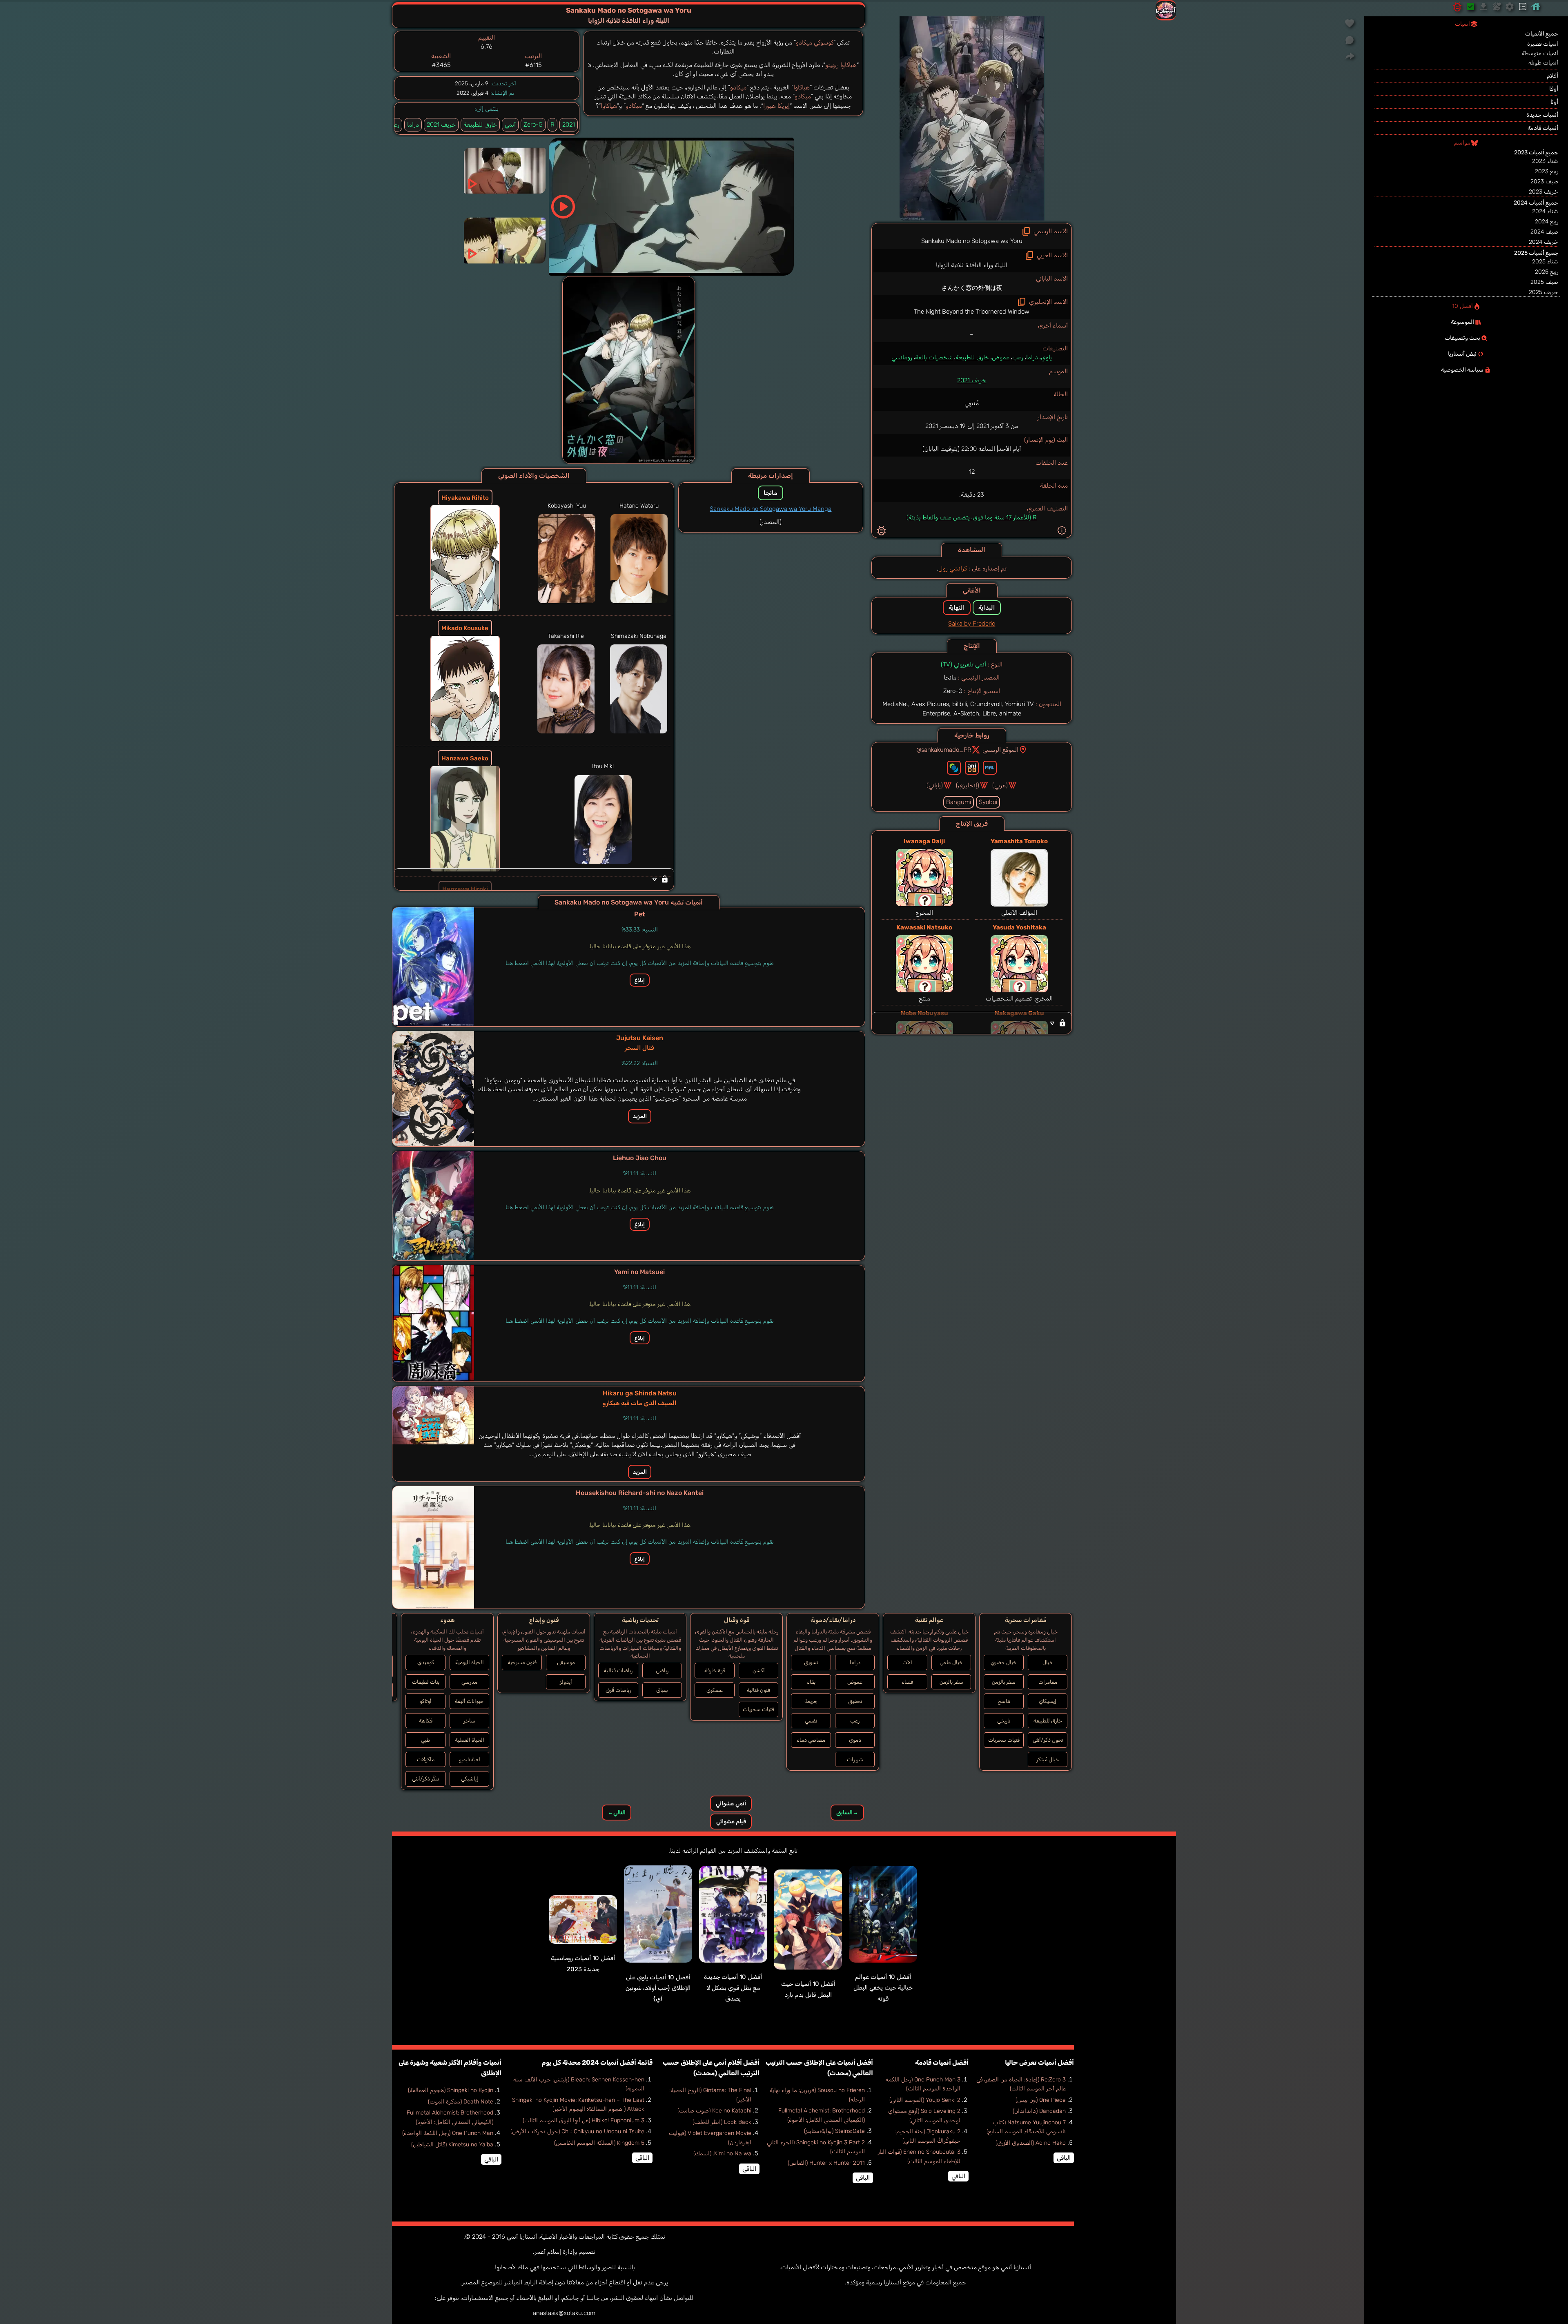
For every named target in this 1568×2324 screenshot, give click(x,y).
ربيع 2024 (1547, 222)
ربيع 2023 (1547, 171)
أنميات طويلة (1543, 63)
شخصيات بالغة (934, 357)
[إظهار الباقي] (972, 1023)
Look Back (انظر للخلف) (722, 2122)
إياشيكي (470, 1779)
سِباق (662, 1690)
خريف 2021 (972, 380)
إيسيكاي (1048, 1701)
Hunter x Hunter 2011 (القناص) (826, 2163)
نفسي (811, 1721)
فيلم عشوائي (731, 1822)
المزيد (640, 1116)
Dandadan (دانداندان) (1039, 2111)
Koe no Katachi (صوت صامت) (714, 2111)
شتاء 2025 (1545, 262)
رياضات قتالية (618, 1670)
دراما (1032, 357)
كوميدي (426, 1662)
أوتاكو (426, 1701)
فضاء (907, 1682)
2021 (569, 125)
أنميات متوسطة (1540, 53)
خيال (1048, 1662)
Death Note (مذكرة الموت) (461, 2102)
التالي (617, 1813)
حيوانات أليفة (469, 1701)
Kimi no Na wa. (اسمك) (722, 2154)
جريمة (811, 1701)
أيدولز (566, 1682)
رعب (1018, 357)
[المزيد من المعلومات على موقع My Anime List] (990, 768)
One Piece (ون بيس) (1041, 2100)
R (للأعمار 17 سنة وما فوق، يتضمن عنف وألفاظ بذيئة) (972, 517)
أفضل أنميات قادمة (942, 2062)
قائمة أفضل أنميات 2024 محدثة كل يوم (597, 2062)
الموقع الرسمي (1000, 750)
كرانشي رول (953, 568)
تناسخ (1004, 1701)
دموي (855, 1740)
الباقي (1064, 2158)
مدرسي (469, 1682)
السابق (847, 1813)
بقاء (811, 1682)
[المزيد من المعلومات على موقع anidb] (972, 768)
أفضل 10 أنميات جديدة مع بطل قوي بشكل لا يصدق (733, 1988)
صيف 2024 (1544, 232)
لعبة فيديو (470, 1759)
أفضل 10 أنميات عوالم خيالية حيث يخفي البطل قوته (883, 1988)
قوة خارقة (715, 1670)
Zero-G (533, 125)
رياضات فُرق (618, 1690)
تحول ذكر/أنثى (1048, 1740)
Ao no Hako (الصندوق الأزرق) (1031, 2143)
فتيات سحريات (1004, 1740)
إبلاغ (640, 980)
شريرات (855, 1759)
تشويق (811, 1662)
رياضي (662, 1670)
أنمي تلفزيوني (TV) (963, 664)
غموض (1001, 357)
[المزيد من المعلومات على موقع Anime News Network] (954, 768)
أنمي (510, 125)
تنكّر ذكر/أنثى (425, 1779)
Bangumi (959, 802)
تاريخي (1004, 1721)
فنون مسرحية (522, 1662)
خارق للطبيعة (972, 357)
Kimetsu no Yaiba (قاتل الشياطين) (452, 2145)
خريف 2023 (1543, 192)
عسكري (715, 1690)
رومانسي (902, 357)
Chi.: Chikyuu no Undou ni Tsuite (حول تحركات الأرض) (577, 2131)
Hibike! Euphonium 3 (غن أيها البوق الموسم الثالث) (584, 2120)
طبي (425, 1740)
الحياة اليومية (470, 1662)
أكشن (759, 1670)
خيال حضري (1004, 1662)
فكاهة (426, 1721)
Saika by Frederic (972, 624)
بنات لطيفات (426, 1682)
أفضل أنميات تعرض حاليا (1039, 2062)
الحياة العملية (470, 1740)
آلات (907, 1662)
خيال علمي (951, 1662)
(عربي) (1000, 785)
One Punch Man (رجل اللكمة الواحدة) (448, 2133)
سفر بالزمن (1004, 1682)
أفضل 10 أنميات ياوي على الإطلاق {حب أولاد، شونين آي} (658, 1988)
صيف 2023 (1544, 182)
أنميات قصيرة (1543, 44)
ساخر (469, 1721)
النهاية (957, 608)
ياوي (1046, 357)
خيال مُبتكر (1048, 1759)
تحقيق (855, 1701)
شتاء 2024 (1545, 211)
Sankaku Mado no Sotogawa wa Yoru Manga (771, 509)
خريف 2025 (1543, 292)
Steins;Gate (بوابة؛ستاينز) (834, 2131)
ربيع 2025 (1547, 272)
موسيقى (566, 1662)
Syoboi (988, 802)
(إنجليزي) (968, 785)
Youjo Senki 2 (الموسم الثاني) (925, 2100)
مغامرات (1048, 1682)
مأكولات (426, 1759)
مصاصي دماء (811, 1740)
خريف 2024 (1543, 242)
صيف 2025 (1544, 282)
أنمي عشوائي (731, 1804)
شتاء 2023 (1545, 161)
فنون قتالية (758, 1690)
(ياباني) (935, 785)
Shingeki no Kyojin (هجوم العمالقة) (451, 2090)
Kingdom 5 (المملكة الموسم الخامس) (599, 2143)
